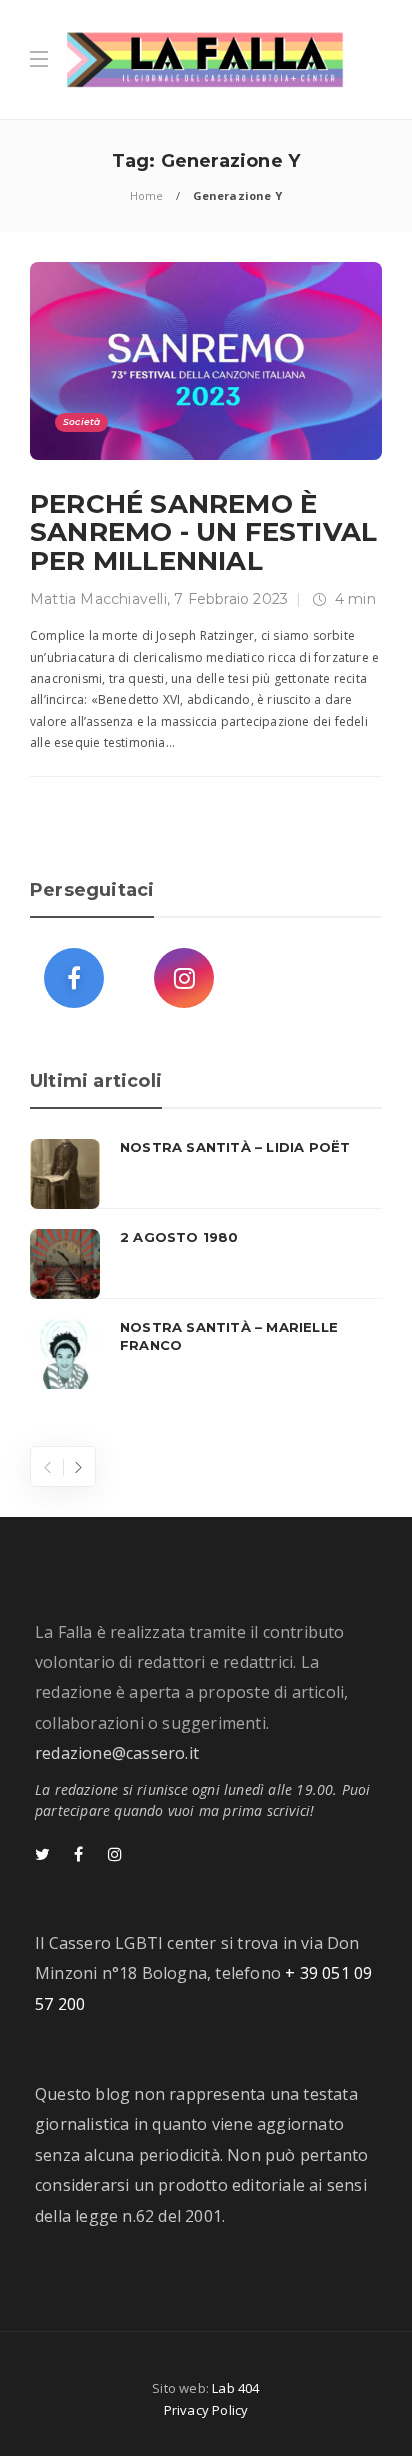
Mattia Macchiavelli (98, 599)
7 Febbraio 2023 (231, 599)
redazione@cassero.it (117, 1753)
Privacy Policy (206, 2410)
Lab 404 (235, 2388)
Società (81, 421)
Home (147, 195)
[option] (206, 1264)
